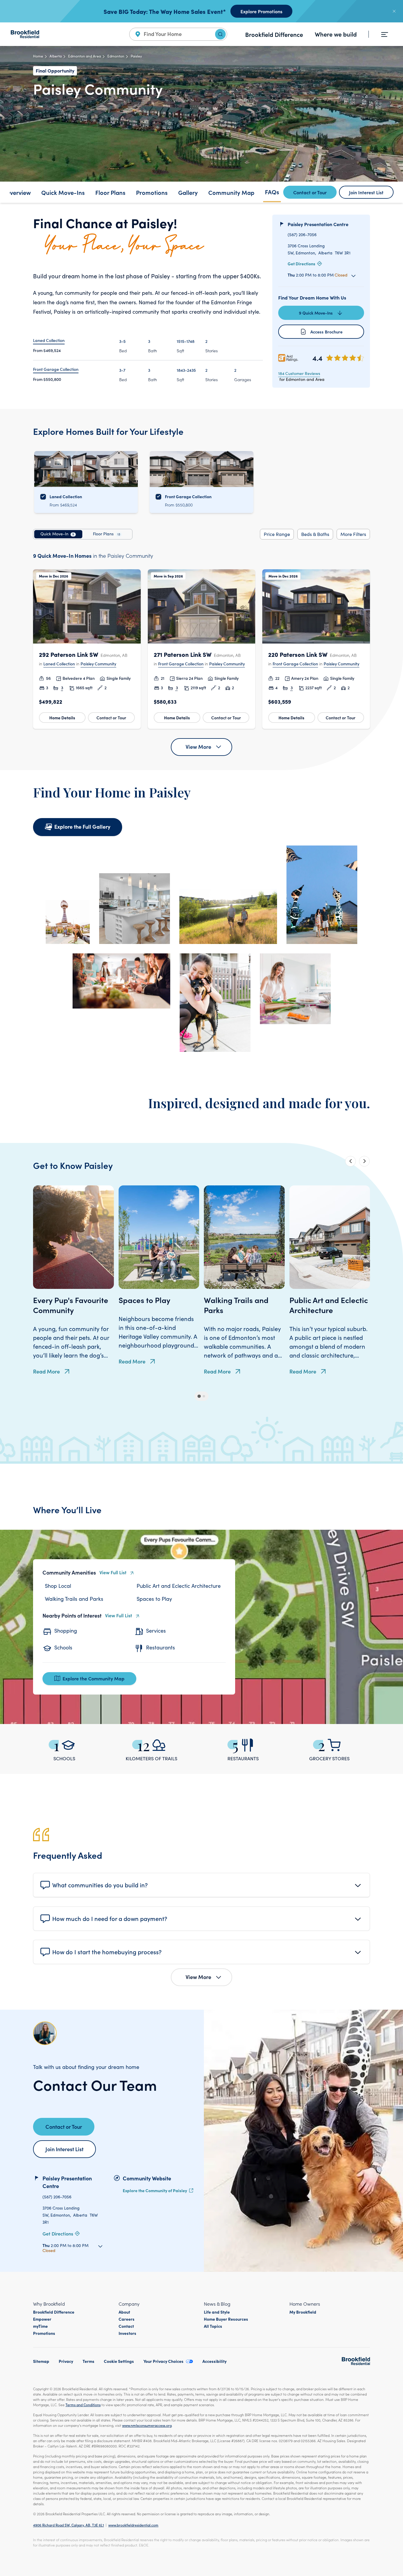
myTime (40, 2326)
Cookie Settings (119, 2361)
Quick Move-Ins (63, 192)
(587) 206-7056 (302, 235)
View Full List (113, 1572)
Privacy (66, 2361)
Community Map (231, 192)
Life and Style (217, 2312)
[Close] (394, 11)
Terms (89, 2361)
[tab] (58, 534)
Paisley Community (98, 664)
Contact (126, 2326)
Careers (127, 2319)
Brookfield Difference (274, 34)
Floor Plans (110, 192)
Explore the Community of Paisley (155, 2190)
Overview (18, 192)
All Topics (213, 2326)
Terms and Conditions (83, 2405)
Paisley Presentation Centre (318, 224)
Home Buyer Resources (226, 2319)
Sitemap (41, 2361)
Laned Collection (59, 664)
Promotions (152, 192)
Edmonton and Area (85, 56)
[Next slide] (364, 1161)
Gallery (188, 192)
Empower (42, 2319)
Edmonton (116, 56)
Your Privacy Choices (163, 2361)
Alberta (56, 56)
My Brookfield (303, 2312)
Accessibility (214, 2361)
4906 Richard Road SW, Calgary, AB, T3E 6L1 (68, 2525)
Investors (127, 2333)
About (124, 2312)
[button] (87, 649)
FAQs (272, 192)
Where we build (336, 34)
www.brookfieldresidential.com (133, 2525)
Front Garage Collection (181, 664)
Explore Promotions (261, 11)
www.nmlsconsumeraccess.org (147, 2425)
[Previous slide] (350, 1161)
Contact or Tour (111, 718)
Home (38, 56)
